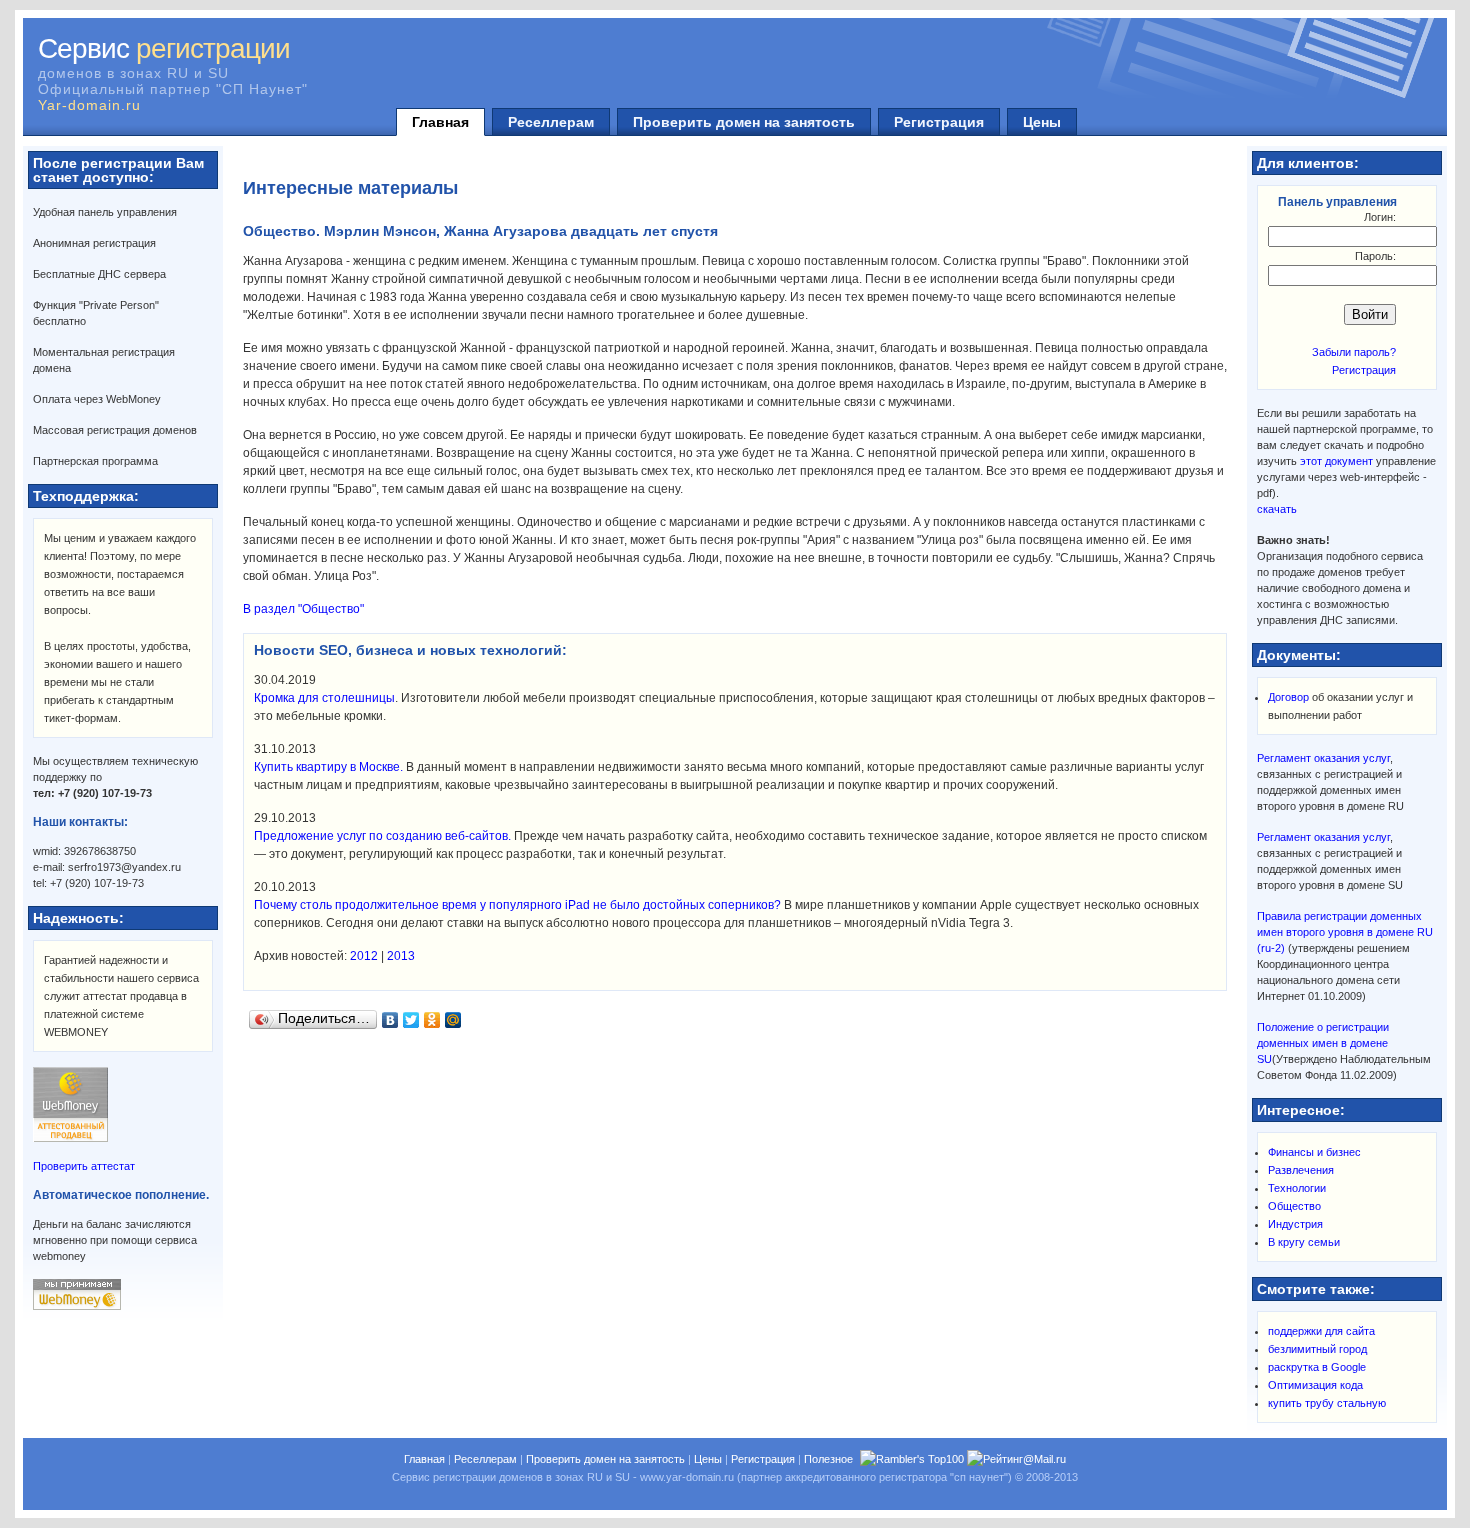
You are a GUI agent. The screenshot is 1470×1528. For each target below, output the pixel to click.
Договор (1288, 697)
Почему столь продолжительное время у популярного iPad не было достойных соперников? (517, 905)
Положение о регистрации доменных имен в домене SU (1323, 1043)
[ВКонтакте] (390, 1020)
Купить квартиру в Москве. (328, 767)
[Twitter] (411, 1020)
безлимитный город (1317, 1349)
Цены (1042, 122)
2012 (364, 956)
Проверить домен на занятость (744, 122)
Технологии (1297, 1188)
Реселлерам (551, 122)
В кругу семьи (1304, 1242)
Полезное (828, 1459)
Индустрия (1295, 1224)
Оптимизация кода (1315, 1385)
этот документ (1336, 461)
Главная (440, 122)
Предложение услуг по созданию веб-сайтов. (382, 836)
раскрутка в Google (1317, 1367)
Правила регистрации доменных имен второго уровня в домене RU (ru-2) (1345, 932)
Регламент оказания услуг (1323, 758)
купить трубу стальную (1327, 1403)
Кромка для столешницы (324, 698)
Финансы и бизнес (1314, 1152)
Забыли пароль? (1354, 352)
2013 (401, 956)
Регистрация (939, 122)
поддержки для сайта (1321, 1331)
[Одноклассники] (432, 1020)
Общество (1294, 1206)
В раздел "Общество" (303, 609)
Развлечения (1301, 1170)
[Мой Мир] (453, 1020)
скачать (1277, 509)
